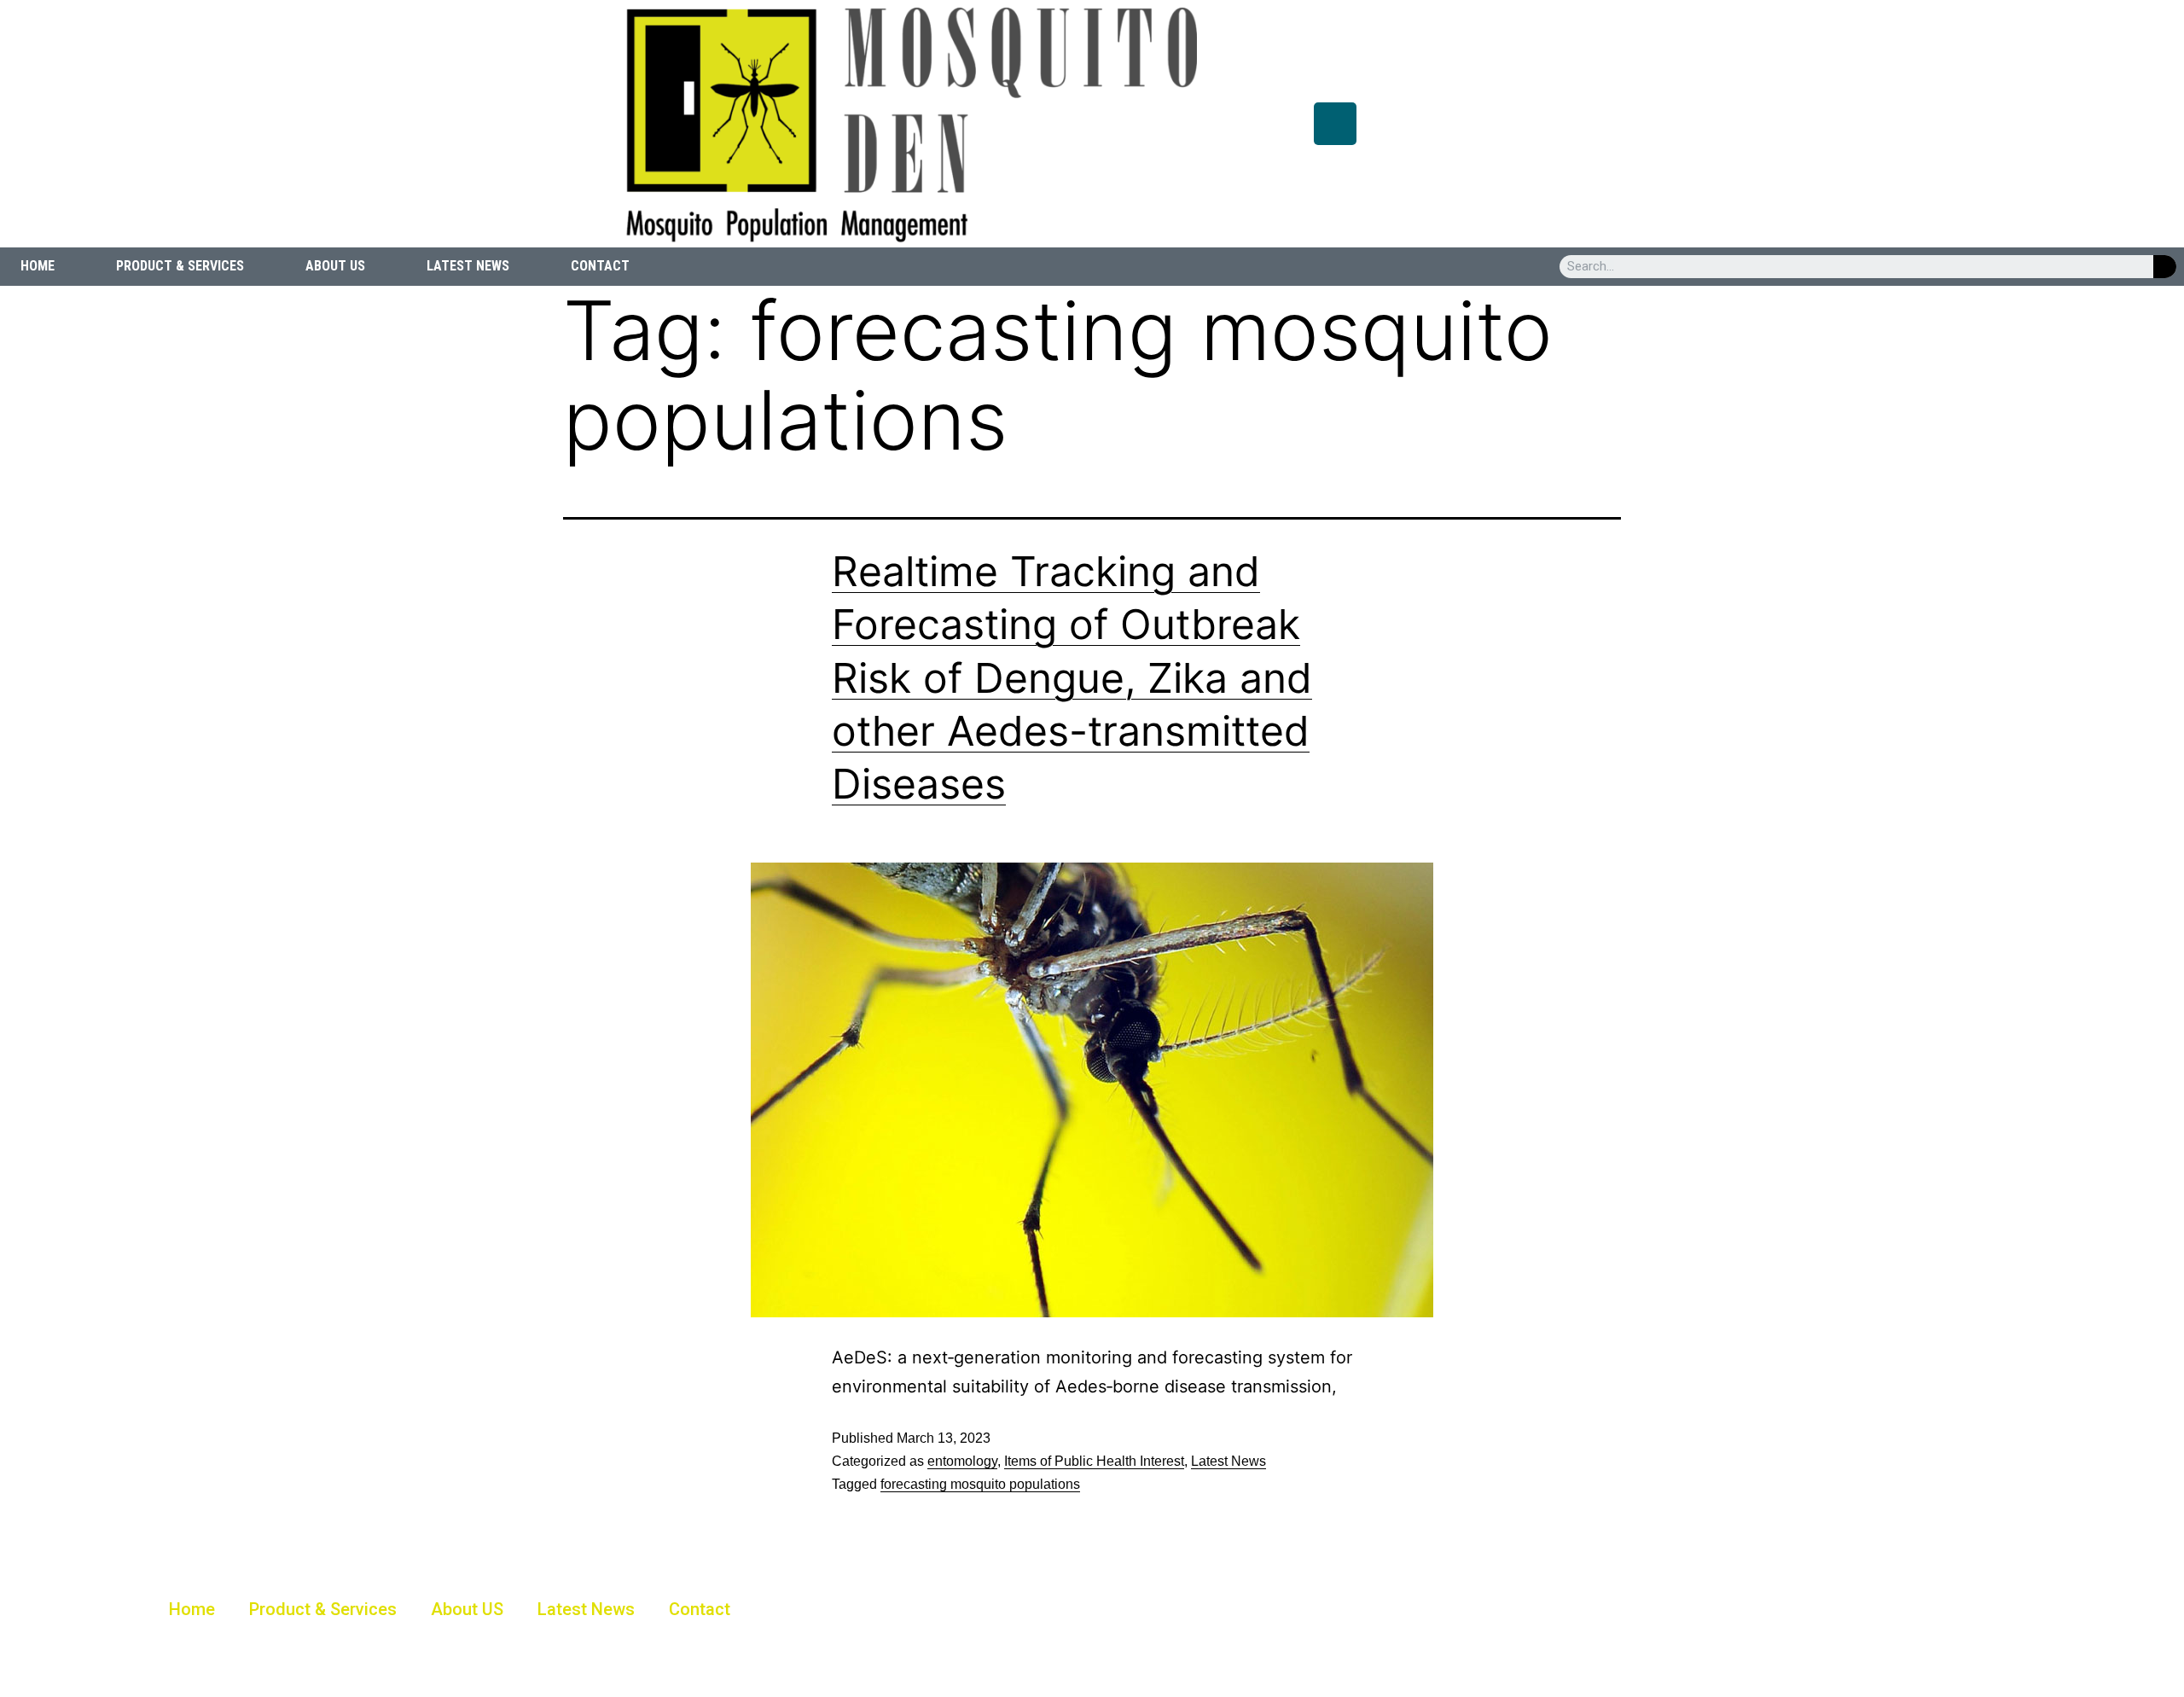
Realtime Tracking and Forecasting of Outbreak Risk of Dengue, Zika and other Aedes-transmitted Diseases (1072, 678)
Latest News (468, 266)
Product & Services (180, 266)
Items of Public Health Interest (1094, 1461)
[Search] (2165, 267)
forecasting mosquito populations (980, 1484)
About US (335, 266)
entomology (962, 1461)
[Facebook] (1335, 124)
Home (38, 266)
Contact (600, 266)
